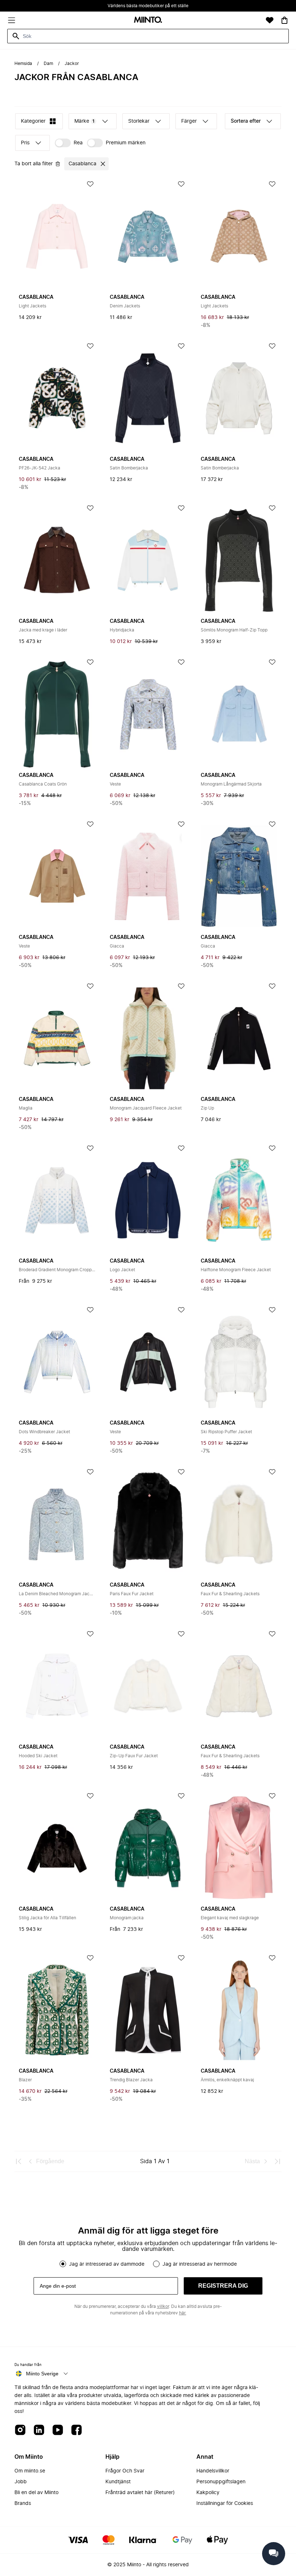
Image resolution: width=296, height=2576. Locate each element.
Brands (23, 2503)
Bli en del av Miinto (36, 2493)
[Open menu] (12, 20)
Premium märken (126, 143)
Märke (84, 121)
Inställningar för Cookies (225, 2503)
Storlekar (139, 121)
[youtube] (58, 2430)
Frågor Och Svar (125, 2471)
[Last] (277, 2161)
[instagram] (20, 2430)
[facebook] (77, 2430)
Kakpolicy (208, 2493)
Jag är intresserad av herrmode (200, 2264)
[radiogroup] (148, 2264)
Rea (78, 143)
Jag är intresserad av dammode (107, 2264)
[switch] (69, 143)
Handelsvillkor (213, 2471)
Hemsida (23, 64)
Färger (189, 121)
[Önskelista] (270, 20)
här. (183, 2313)
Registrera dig (223, 2286)
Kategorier (33, 121)
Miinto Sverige (42, 2374)
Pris (25, 143)
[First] (19, 2161)
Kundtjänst (118, 2482)
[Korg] (284, 20)
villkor (163, 2306)
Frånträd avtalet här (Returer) (140, 2493)
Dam (48, 64)
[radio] (63, 2264)
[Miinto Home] (148, 20)
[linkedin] (39, 2430)
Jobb (21, 2482)
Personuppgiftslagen (221, 2482)
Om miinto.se (30, 2471)
